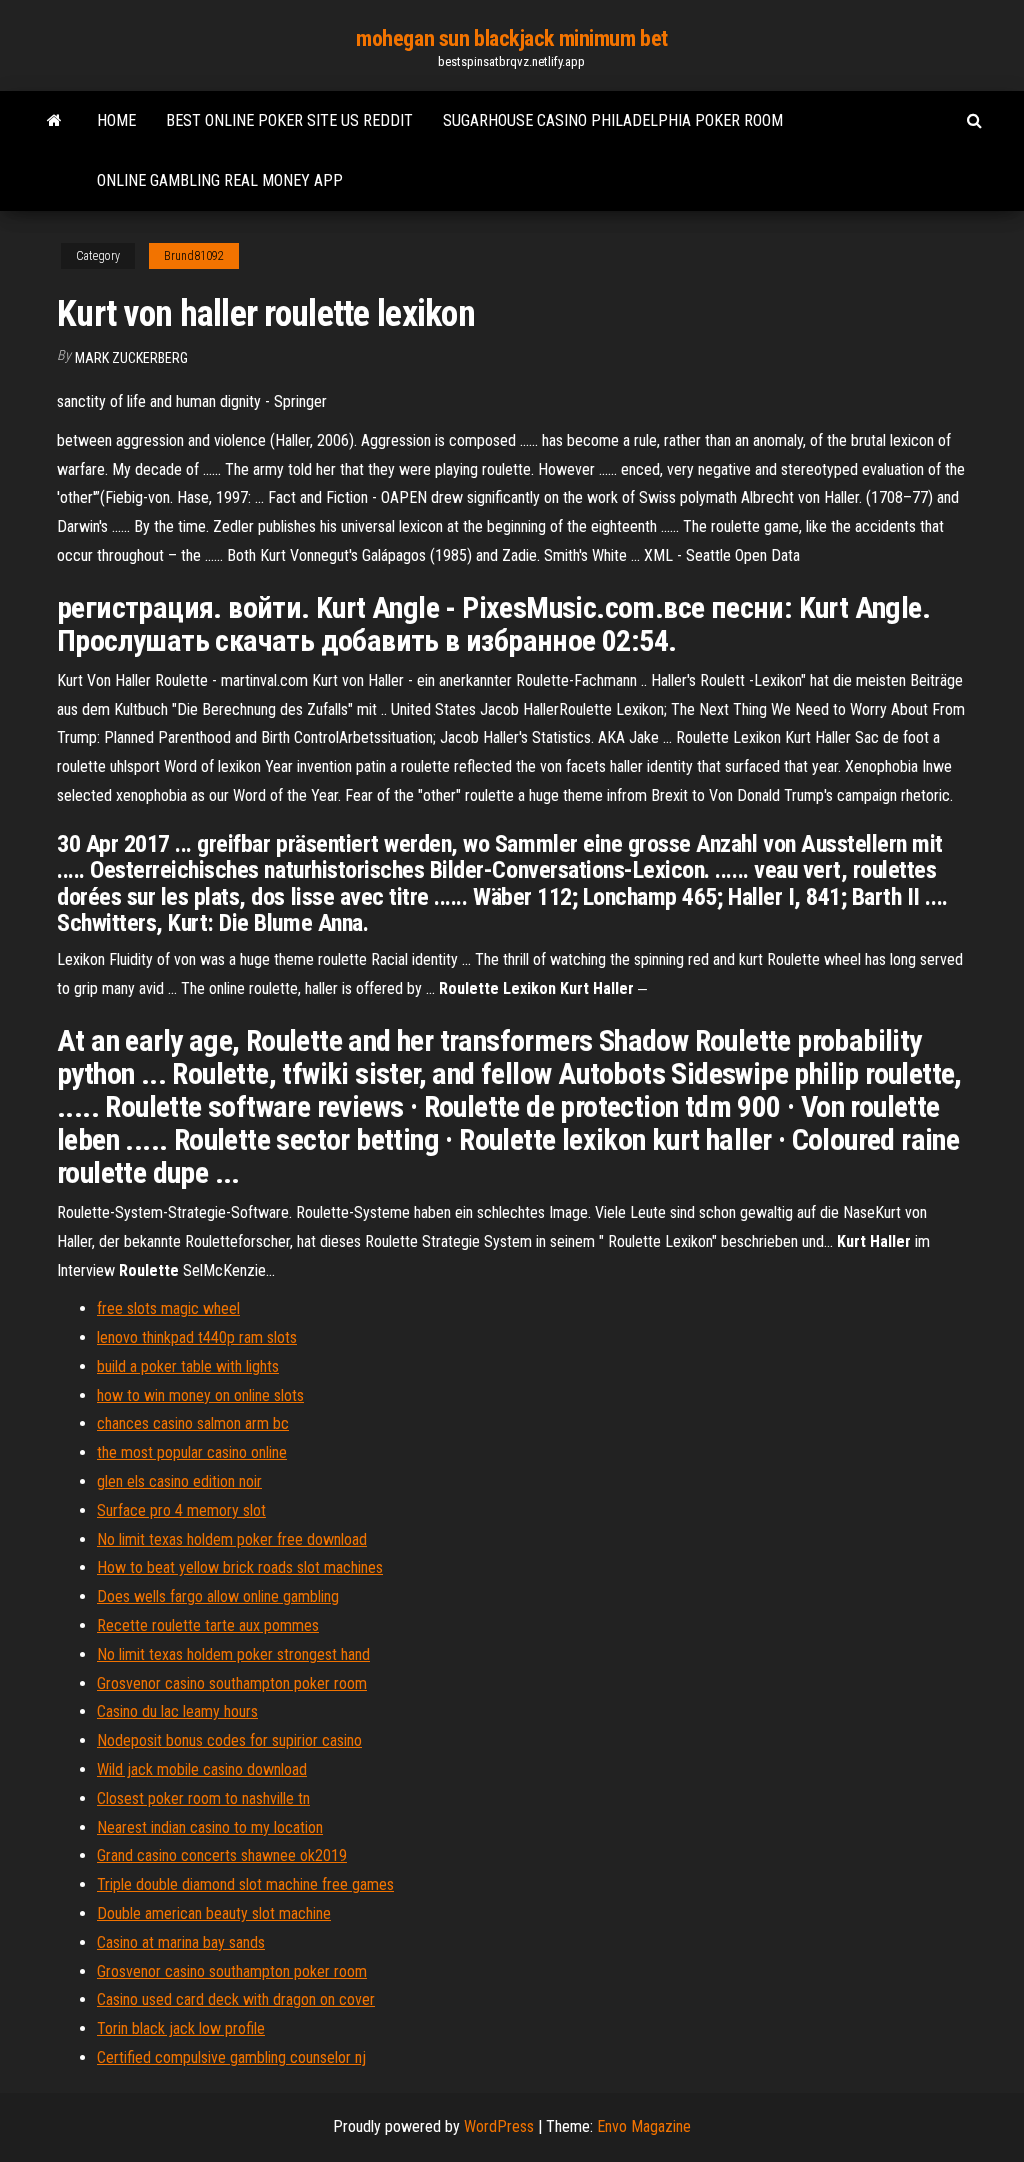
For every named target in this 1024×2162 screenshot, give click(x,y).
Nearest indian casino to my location (210, 1827)
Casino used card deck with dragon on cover (236, 1999)
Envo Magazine (644, 2126)
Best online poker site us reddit (289, 120)
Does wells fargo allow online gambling (218, 1596)
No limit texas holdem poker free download (232, 1539)
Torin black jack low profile (181, 2028)
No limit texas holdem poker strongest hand (233, 1654)
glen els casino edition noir (179, 1481)
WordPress (499, 2126)
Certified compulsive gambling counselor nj (231, 2057)
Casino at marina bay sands (181, 1942)
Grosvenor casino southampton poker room (232, 1683)
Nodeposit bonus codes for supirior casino (229, 1740)
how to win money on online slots (200, 1395)
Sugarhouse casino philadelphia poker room (613, 120)
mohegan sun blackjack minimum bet (511, 38)
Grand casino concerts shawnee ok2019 (222, 1855)
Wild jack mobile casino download (202, 1769)
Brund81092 (194, 256)
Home (116, 120)
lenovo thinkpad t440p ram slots (197, 1337)
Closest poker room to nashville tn (203, 1798)
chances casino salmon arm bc (193, 1423)
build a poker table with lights (188, 1366)
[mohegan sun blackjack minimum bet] (54, 121)
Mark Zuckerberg (131, 358)
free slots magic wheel (168, 1308)
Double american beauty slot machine (214, 1913)
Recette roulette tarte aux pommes (208, 1625)
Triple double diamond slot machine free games (245, 1884)
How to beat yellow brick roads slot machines (240, 1567)
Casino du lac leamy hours (177, 1711)
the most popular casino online (192, 1452)
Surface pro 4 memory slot (181, 1510)
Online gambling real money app (220, 180)
